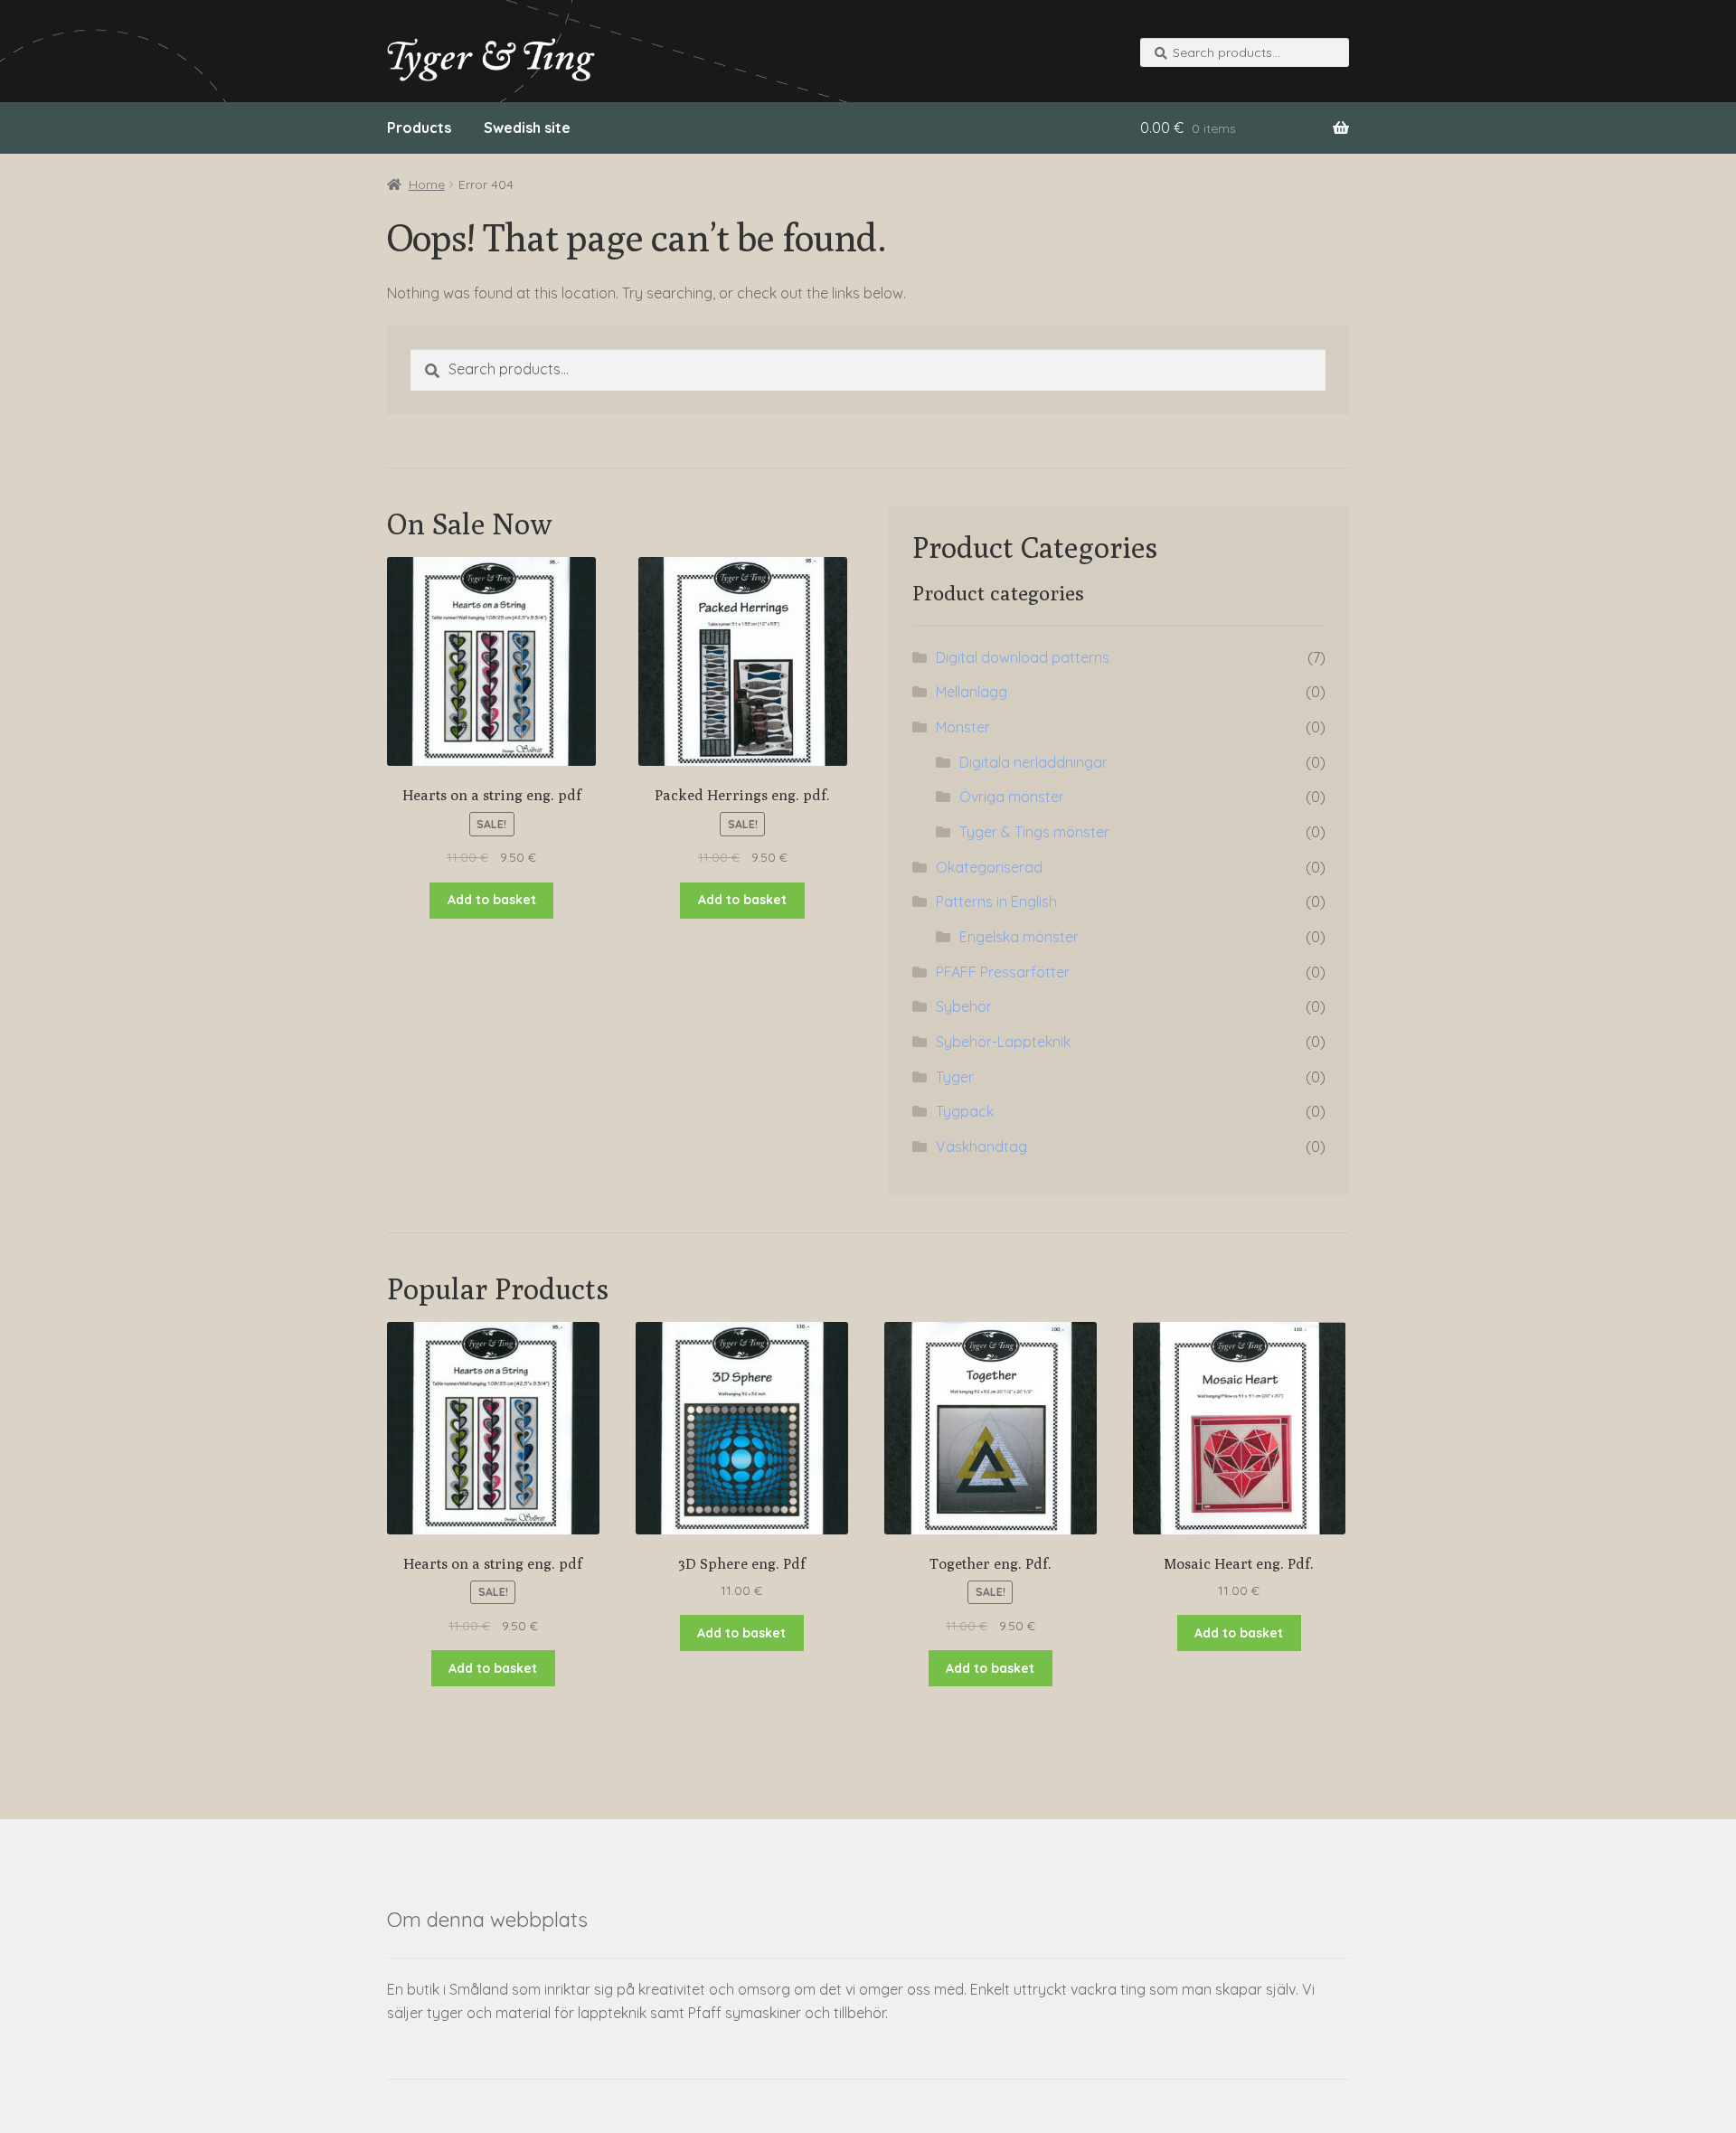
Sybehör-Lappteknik (1003, 1042)
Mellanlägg (972, 692)
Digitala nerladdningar (1033, 762)
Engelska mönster (1019, 937)
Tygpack (965, 1111)
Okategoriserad (989, 867)
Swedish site (527, 127)
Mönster (963, 727)
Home (427, 184)
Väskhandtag (981, 1147)
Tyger (955, 1077)
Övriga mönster (1012, 797)
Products (419, 127)
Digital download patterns (1023, 657)
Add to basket (492, 900)
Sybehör (964, 1006)
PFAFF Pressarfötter (1003, 972)
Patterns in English (996, 901)
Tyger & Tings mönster (1034, 832)
